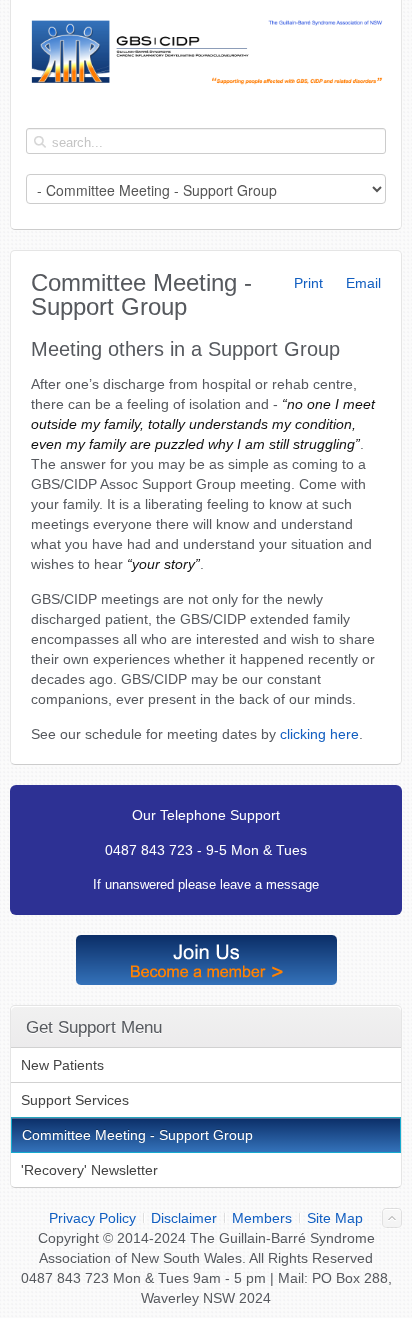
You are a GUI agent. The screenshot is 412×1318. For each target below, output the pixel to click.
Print (306, 283)
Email (361, 283)
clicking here (319, 734)
